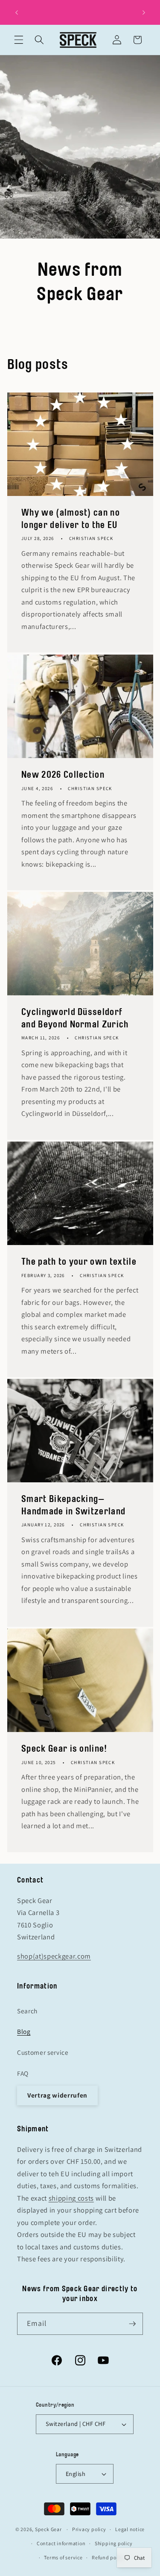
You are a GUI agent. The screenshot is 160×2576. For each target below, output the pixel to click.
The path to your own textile (79, 1261)
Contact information (61, 2543)
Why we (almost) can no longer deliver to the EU (71, 519)
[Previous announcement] (17, 12)
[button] (19, 40)
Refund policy (108, 2557)
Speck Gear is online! (64, 1749)
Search (27, 2011)
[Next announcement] (144, 12)
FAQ (23, 2073)
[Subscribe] (132, 2324)
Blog (24, 2031)
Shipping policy (114, 2543)
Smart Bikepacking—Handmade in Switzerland (73, 1505)
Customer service (43, 2052)
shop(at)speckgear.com (54, 1956)
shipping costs (71, 2198)
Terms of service (63, 2557)
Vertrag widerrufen (57, 2095)
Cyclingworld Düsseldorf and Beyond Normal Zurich (75, 1018)
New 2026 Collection (63, 775)
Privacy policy (89, 2529)
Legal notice (130, 2529)
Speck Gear (48, 2529)
